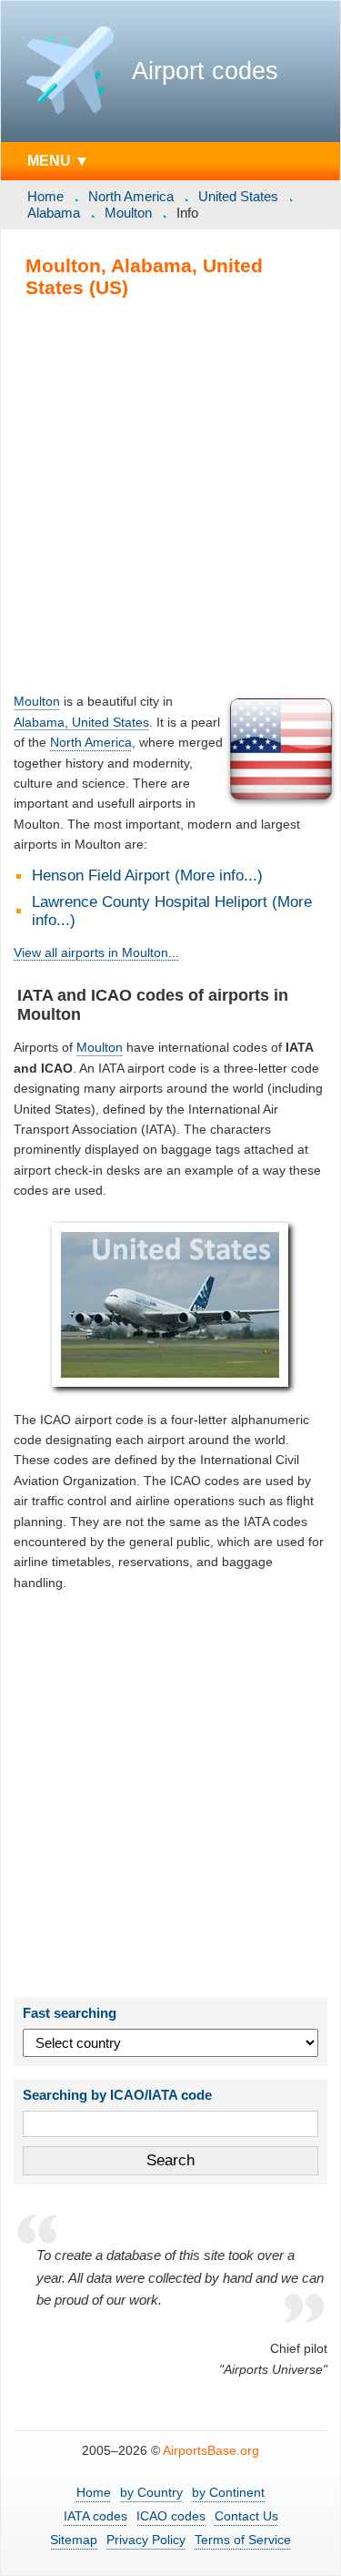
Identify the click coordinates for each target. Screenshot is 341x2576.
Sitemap (74, 2540)
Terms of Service (243, 2540)
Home (45, 196)
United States (238, 196)
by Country (151, 2492)
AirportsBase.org (211, 2450)
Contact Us (246, 2516)
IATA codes (95, 2516)
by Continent (228, 2492)
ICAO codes (171, 2516)
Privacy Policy (146, 2540)
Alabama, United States (81, 722)
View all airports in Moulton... (96, 952)
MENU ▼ (58, 160)
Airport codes (205, 71)
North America (131, 196)
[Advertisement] (170, 495)
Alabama (54, 213)
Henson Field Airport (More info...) (147, 876)
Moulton (128, 213)
